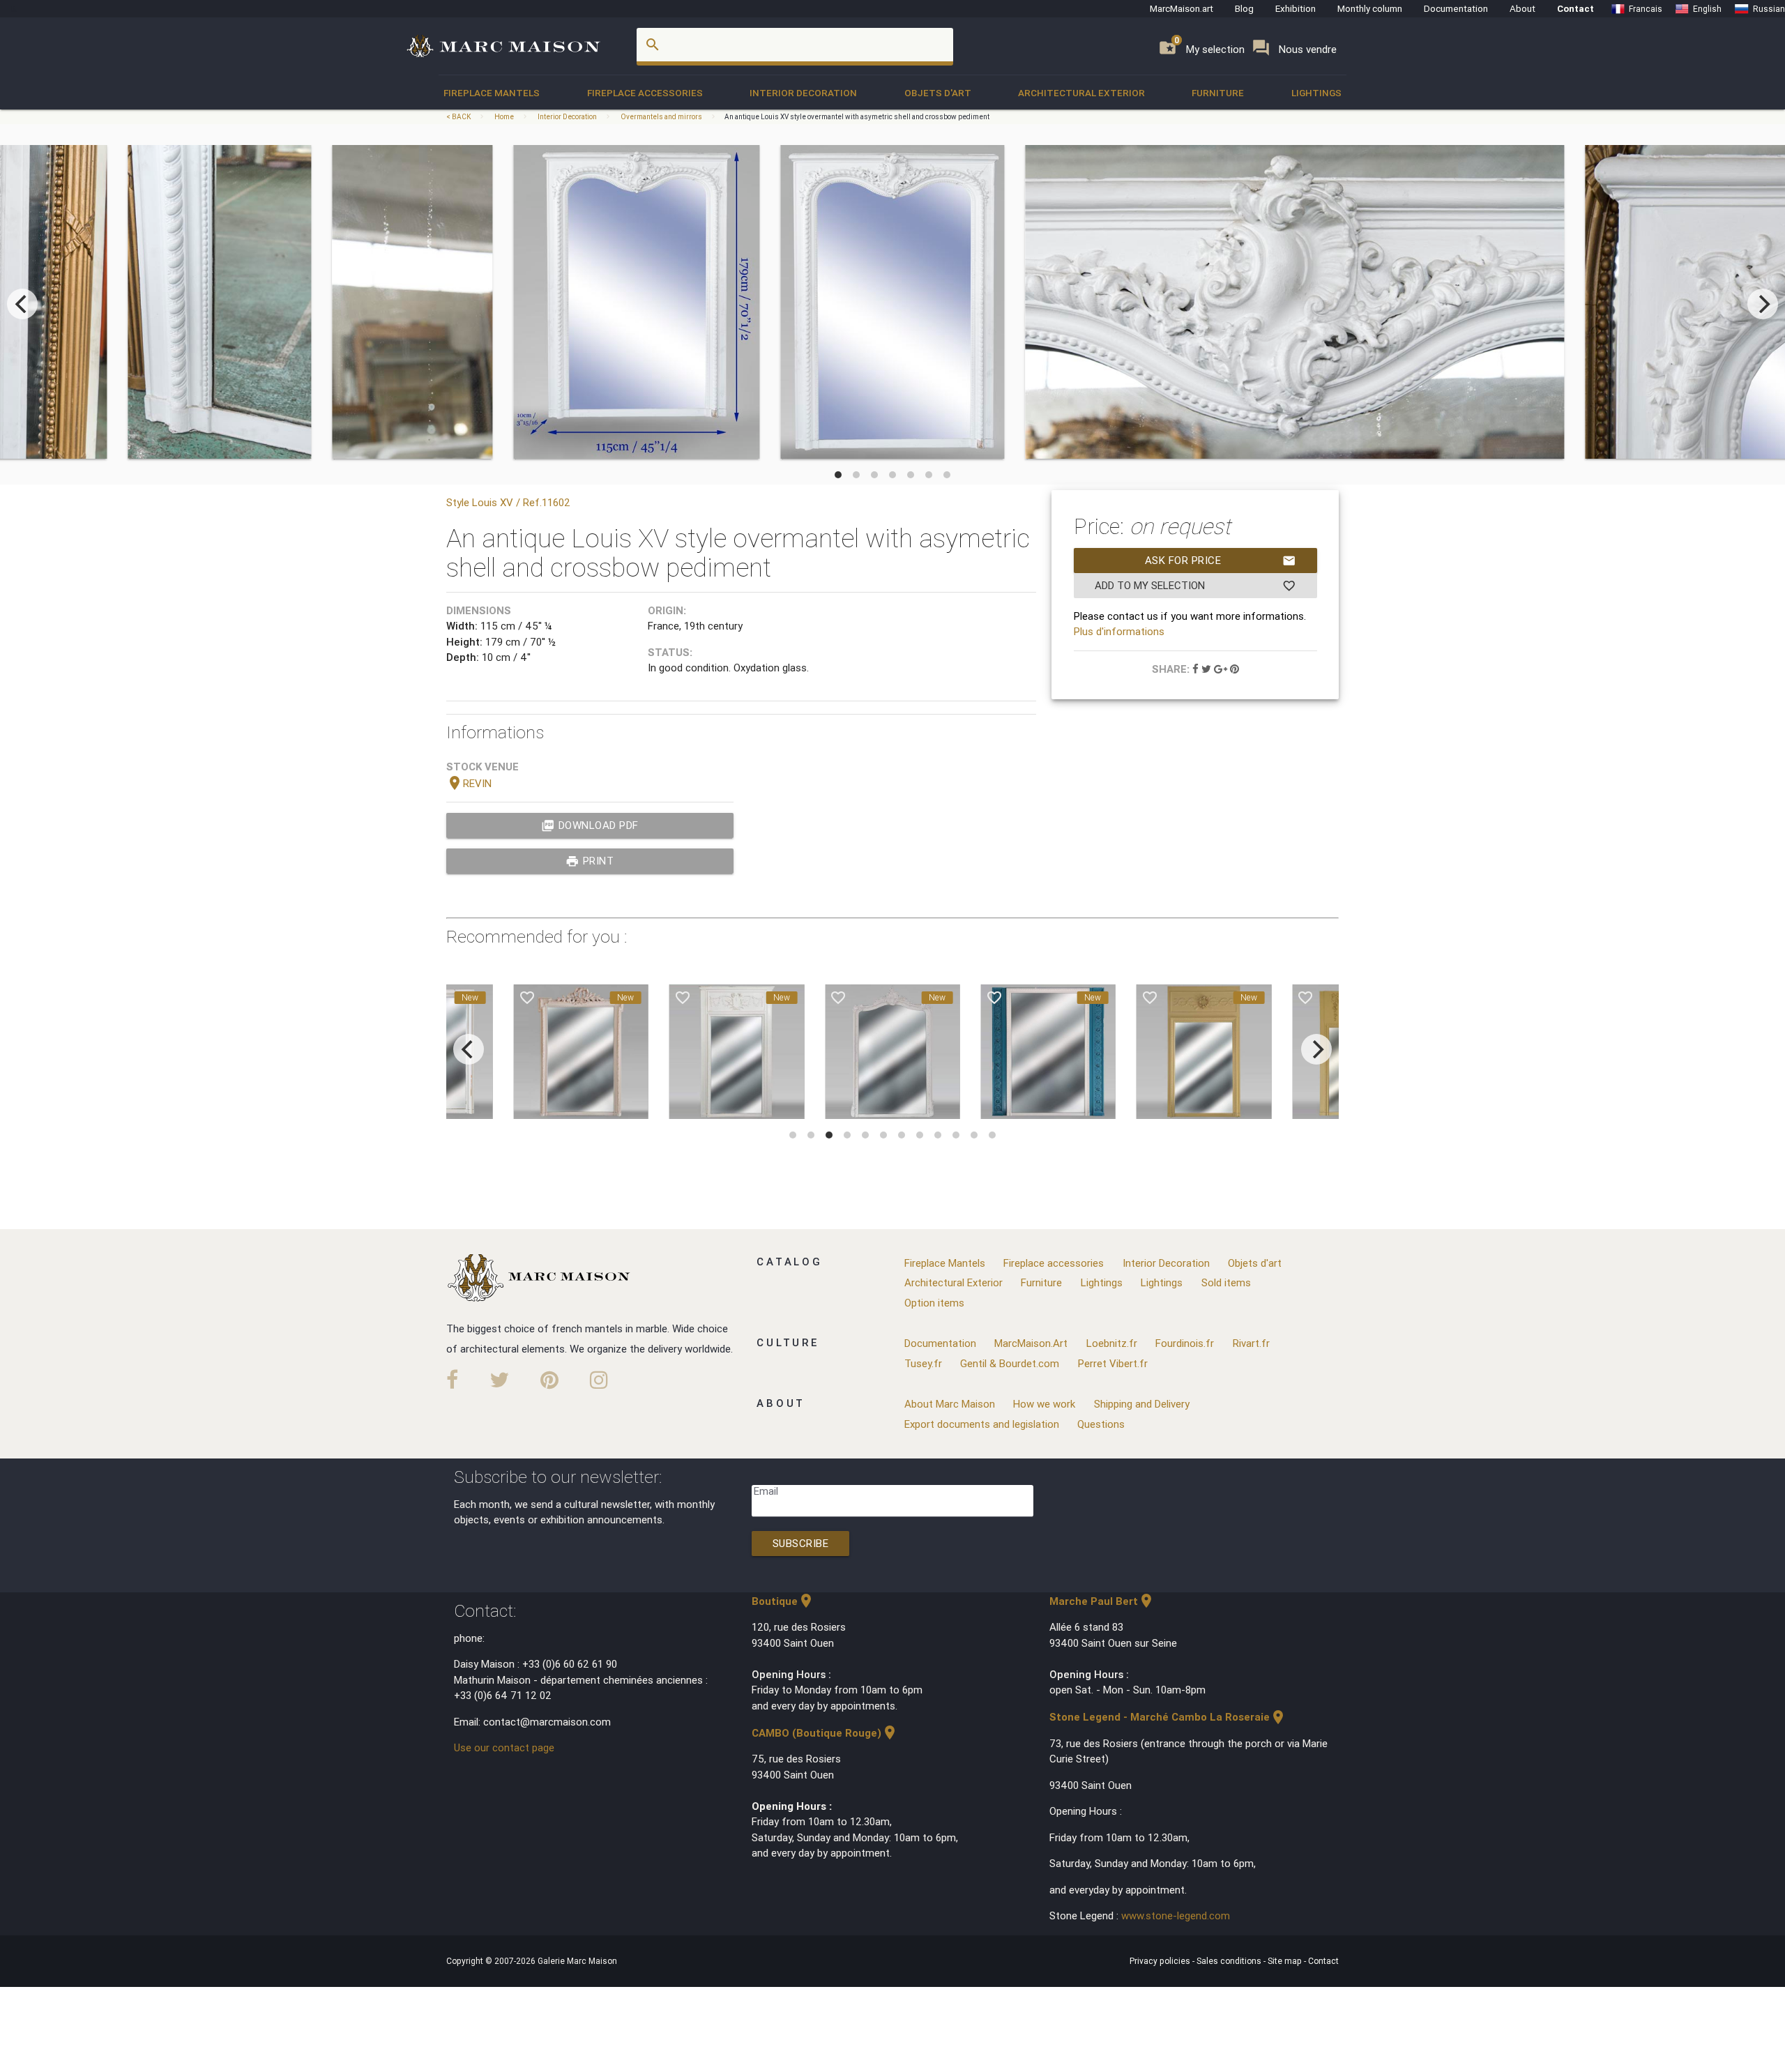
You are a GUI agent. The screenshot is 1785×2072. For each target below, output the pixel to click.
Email (766, 1491)
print (590, 861)
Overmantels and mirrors (661, 117)
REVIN (469, 783)
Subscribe (801, 1543)
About (1522, 8)
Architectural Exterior (1081, 93)
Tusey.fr (923, 1363)
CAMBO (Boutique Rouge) (825, 1733)
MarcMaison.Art (1031, 1343)
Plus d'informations (1119, 631)
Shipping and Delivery (1142, 1404)
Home (504, 117)
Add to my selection (1195, 586)
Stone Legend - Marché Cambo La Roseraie (1168, 1717)
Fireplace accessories (645, 93)
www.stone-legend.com (1176, 1915)
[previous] (22, 304)
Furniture (1218, 93)
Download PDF (590, 825)
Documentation (1456, 8)
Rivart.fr (1251, 1343)
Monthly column (1370, 8)
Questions (1101, 1424)
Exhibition (1296, 8)
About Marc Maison (950, 1404)
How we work (1044, 1404)
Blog (1244, 8)
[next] (1763, 304)
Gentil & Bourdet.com (1010, 1363)
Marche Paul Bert (1102, 1601)
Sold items (1226, 1282)
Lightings (1316, 93)
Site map (1286, 1961)
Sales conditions (1230, 1961)
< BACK (459, 117)
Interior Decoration (803, 93)
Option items (934, 1303)
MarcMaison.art (1182, 8)
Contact (1575, 8)
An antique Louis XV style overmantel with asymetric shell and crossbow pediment (857, 117)
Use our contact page (504, 1747)
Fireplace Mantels (492, 93)
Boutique (783, 1601)
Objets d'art (938, 93)
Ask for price (1221, 561)
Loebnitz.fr (1112, 1343)
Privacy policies (1161, 1961)
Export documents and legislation (982, 1424)
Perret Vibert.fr (1113, 1363)
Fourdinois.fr (1185, 1343)
